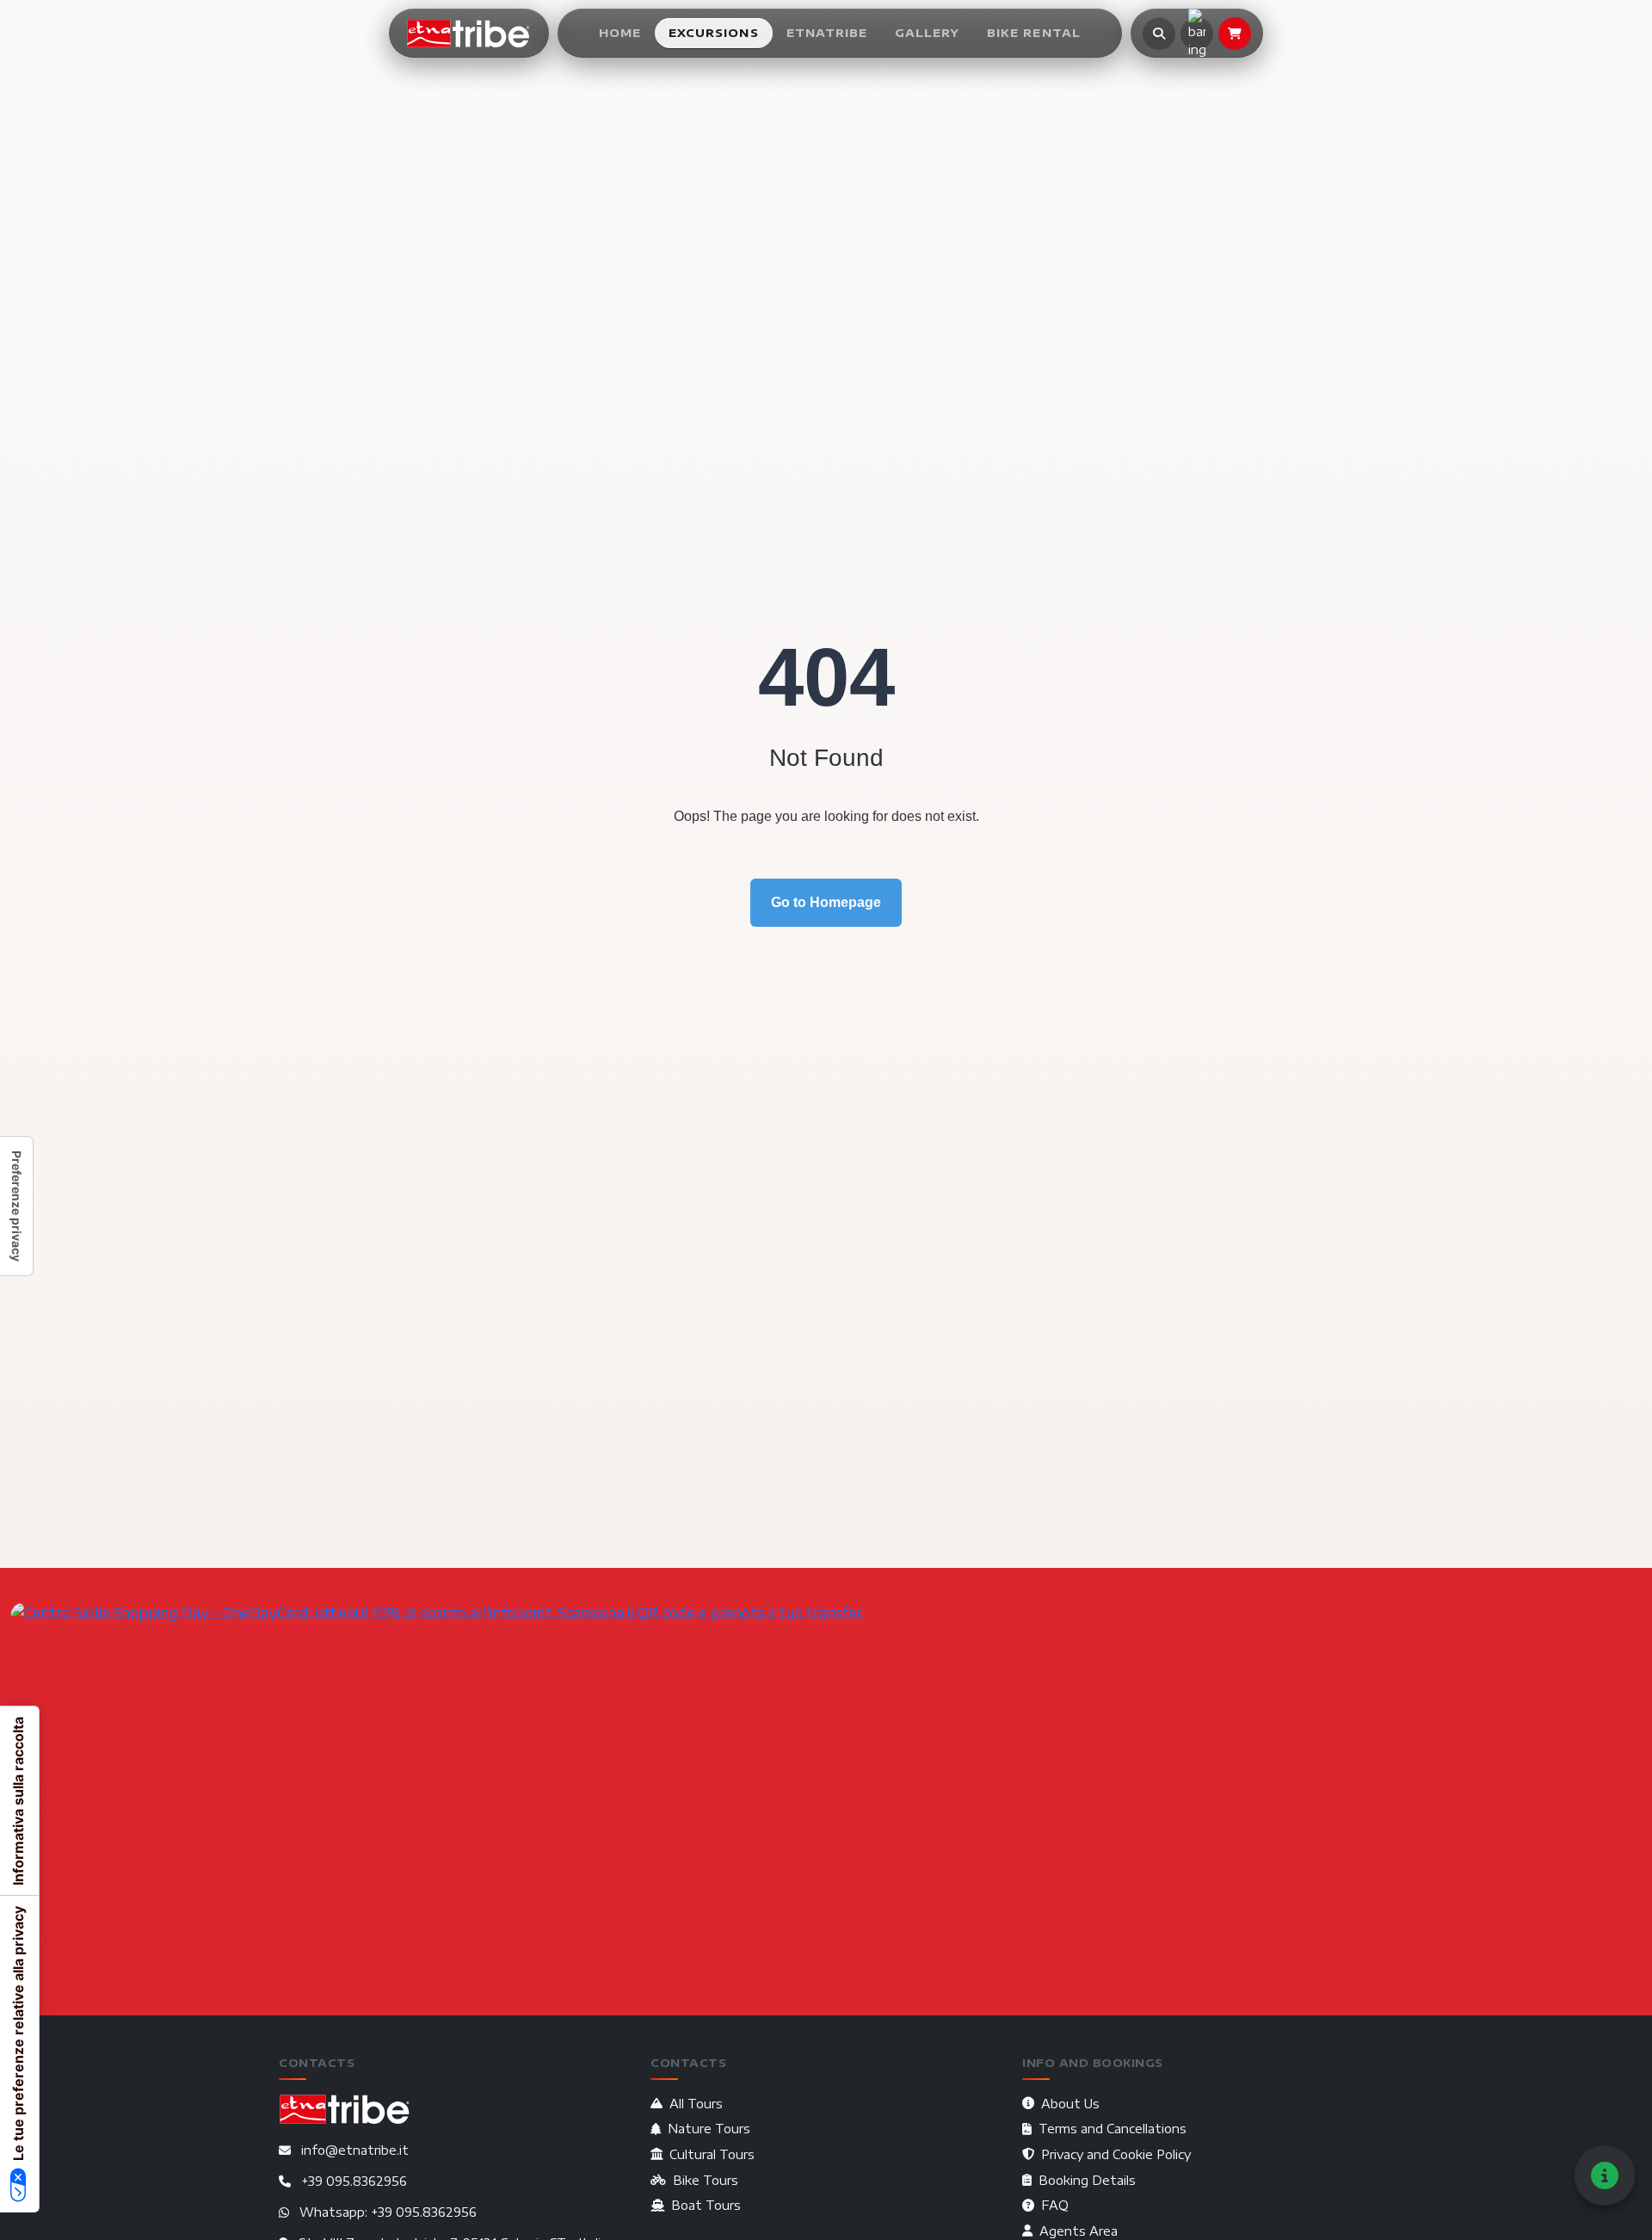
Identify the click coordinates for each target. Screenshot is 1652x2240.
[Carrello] (1235, 34)
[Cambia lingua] (1197, 34)
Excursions (713, 33)
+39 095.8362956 (354, 2181)
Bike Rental (1033, 33)
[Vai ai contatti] (1605, 2175)
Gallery (927, 33)
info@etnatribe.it (355, 2150)
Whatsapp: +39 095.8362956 (388, 2212)
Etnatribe (827, 33)
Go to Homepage (826, 902)
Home (620, 33)
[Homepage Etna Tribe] (469, 34)
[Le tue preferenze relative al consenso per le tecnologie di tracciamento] (16, 1206)
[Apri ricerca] (1159, 34)
